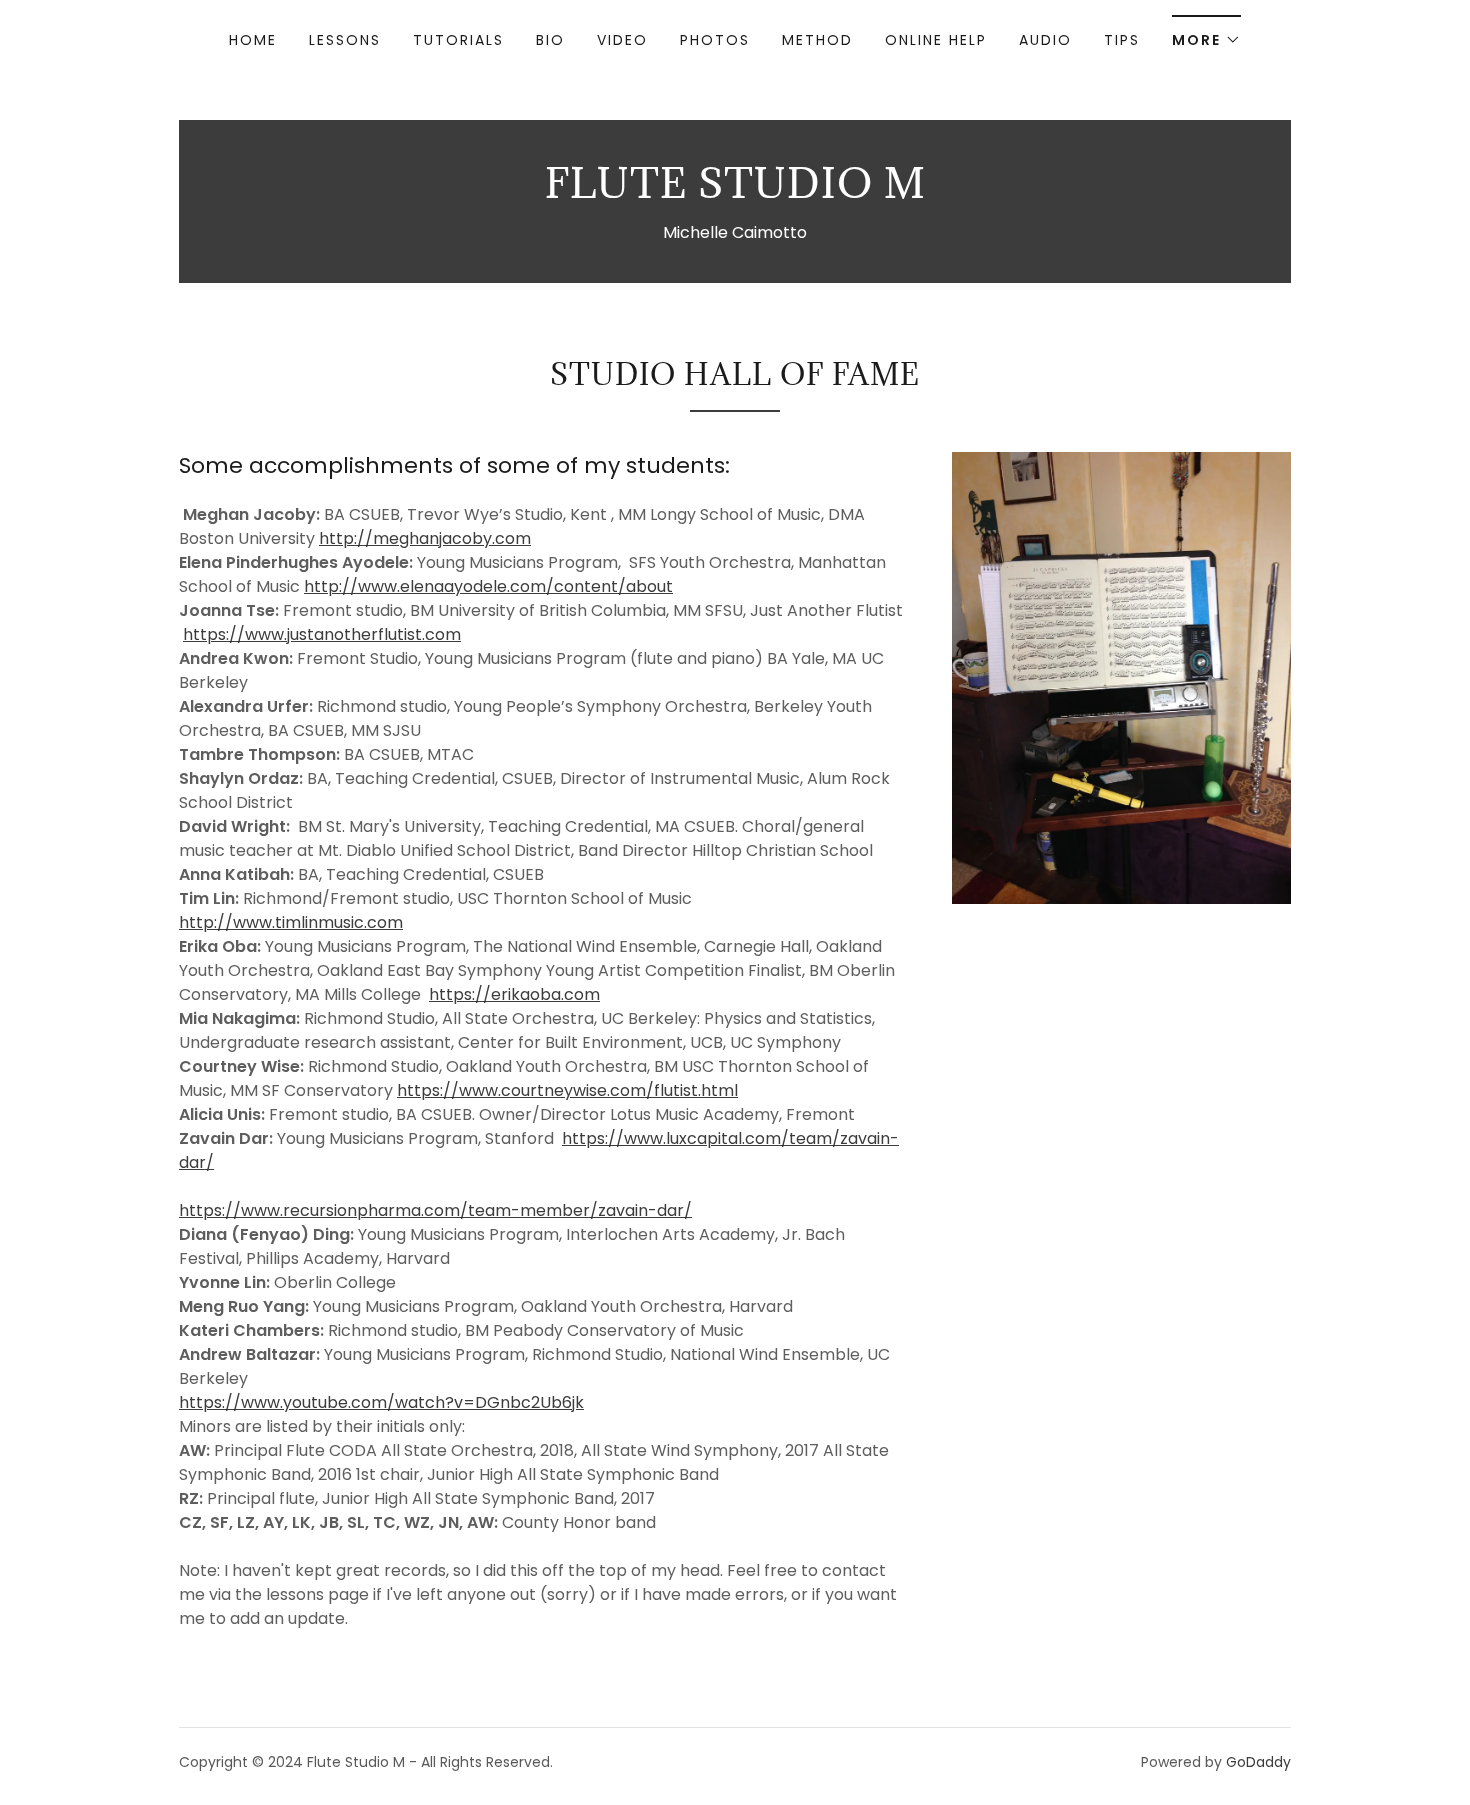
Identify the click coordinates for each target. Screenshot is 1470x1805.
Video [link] (622, 40)
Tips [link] (1122, 40)
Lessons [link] (345, 40)
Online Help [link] (936, 40)
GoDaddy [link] (1258, 1762)
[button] (1206, 33)
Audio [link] (1045, 40)
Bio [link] (550, 40)
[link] (735, 192)
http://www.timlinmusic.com (291, 922)
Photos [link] (715, 40)
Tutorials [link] (458, 40)
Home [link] (253, 40)
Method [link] (817, 40)
